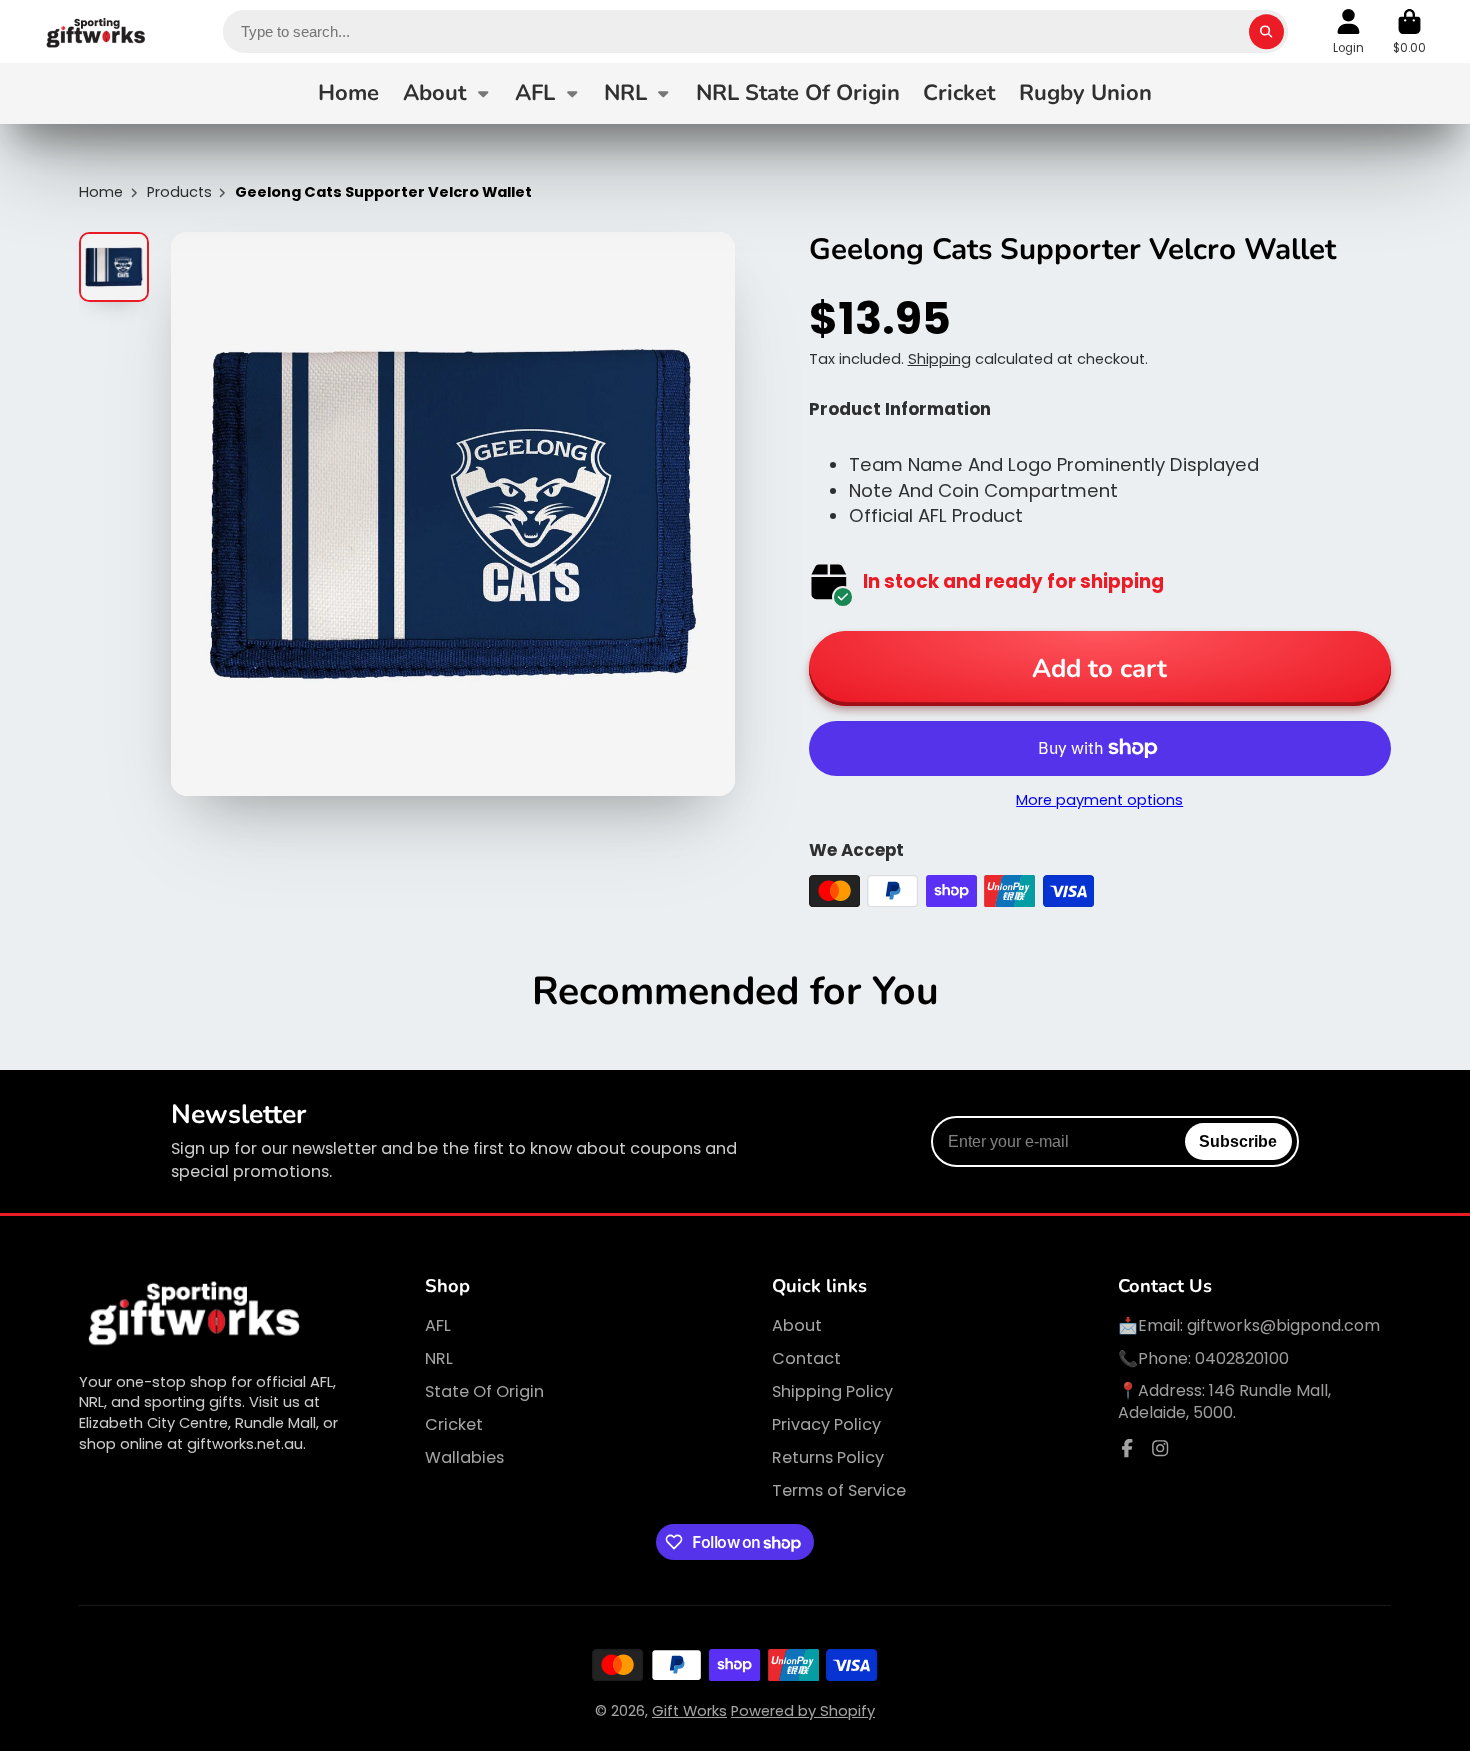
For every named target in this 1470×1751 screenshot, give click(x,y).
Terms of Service (839, 1491)
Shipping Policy (832, 1392)
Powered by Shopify (803, 1711)
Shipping (939, 359)
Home (348, 93)
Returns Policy (828, 1458)
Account (1348, 32)
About (434, 93)
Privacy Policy (826, 1425)
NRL (625, 93)
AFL (535, 93)
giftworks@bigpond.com (1283, 1325)
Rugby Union (1085, 93)
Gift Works (689, 1711)
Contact (806, 1359)
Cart (1409, 32)
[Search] (1266, 31)
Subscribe (1238, 1141)
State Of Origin (484, 1392)
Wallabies (464, 1458)
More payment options (1099, 800)
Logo (96, 31)
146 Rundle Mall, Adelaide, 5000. (1224, 1401)
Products (179, 192)
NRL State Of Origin (798, 93)
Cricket (959, 93)
